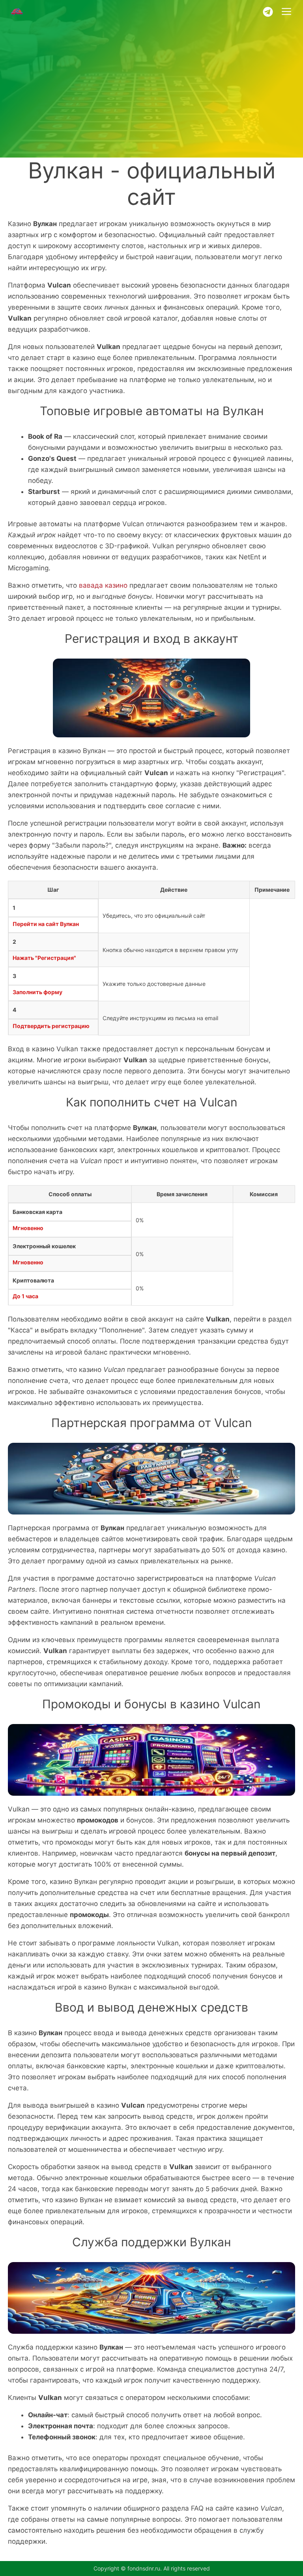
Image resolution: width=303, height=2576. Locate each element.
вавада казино (103, 585)
